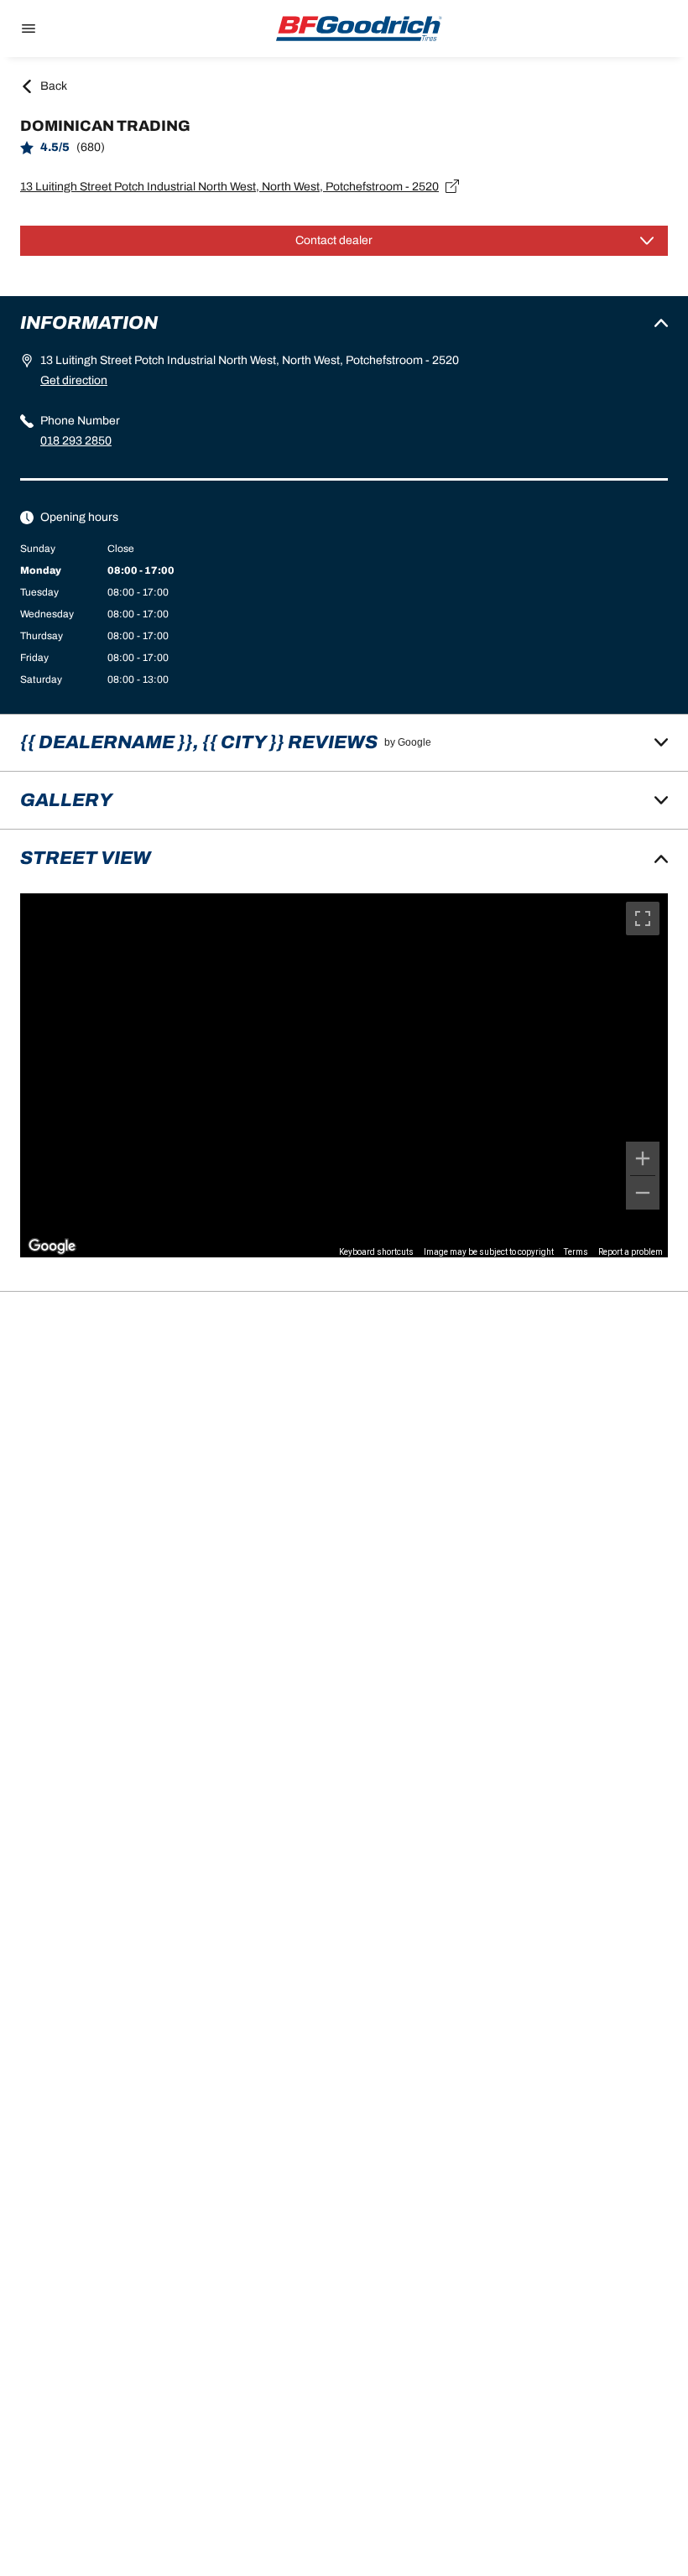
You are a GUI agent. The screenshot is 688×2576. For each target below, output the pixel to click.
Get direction (74, 380)
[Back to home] (359, 29)
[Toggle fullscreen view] (643, 919)
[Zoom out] (643, 1193)
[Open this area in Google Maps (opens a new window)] (52, 1246)
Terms (576, 1252)
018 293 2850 (76, 441)
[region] (344, 1075)
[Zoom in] (643, 1158)
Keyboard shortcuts (376, 1252)
